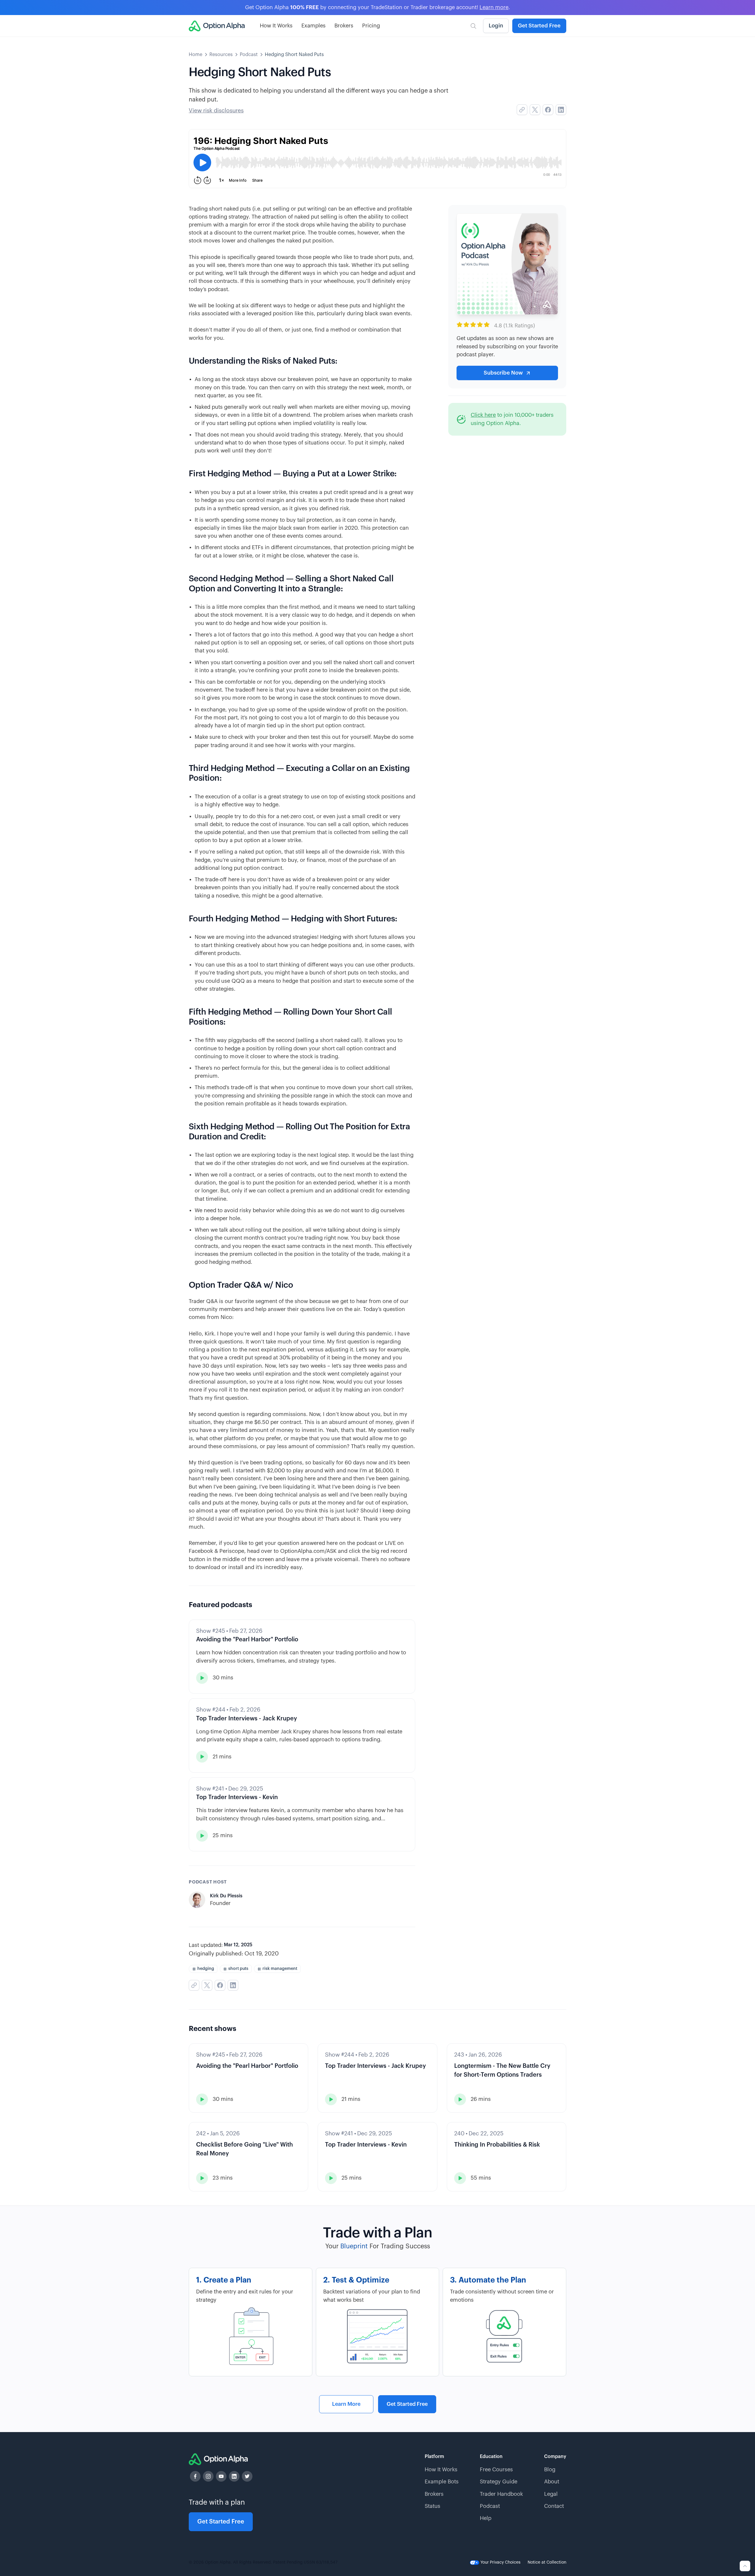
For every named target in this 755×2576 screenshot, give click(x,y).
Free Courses (496, 2470)
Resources (221, 55)
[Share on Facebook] (548, 110)
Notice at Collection (547, 2562)
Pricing (371, 26)
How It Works (276, 26)
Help (486, 2518)
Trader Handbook (501, 2494)
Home (196, 55)
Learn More (346, 2404)
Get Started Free (539, 26)
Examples (314, 26)
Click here (483, 415)
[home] (217, 26)
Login (496, 26)
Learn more (494, 7)
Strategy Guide (499, 2482)
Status (433, 2506)
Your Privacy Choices (500, 2562)
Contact (554, 2506)
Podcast (249, 55)
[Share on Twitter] (535, 110)
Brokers (344, 26)
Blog (550, 2470)
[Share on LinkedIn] (561, 110)
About (552, 2482)
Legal (551, 2494)
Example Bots (442, 2482)
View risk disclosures (216, 110)
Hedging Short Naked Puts (294, 55)
